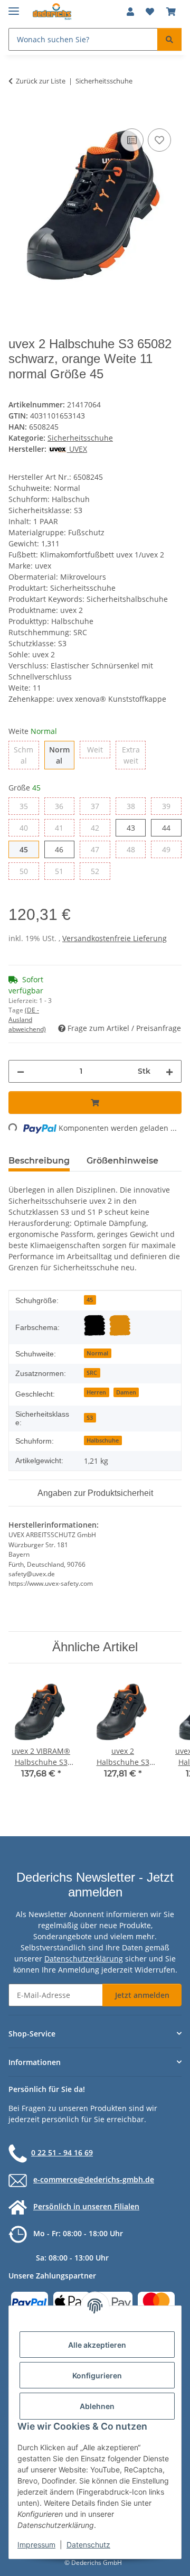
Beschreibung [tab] (39, 1161)
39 (170, 806)
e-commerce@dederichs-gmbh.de (94, 2179)
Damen (126, 1392)
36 (63, 806)
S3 (90, 1418)
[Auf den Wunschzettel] (159, 140)
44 (170, 827)
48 (135, 849)
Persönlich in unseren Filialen (86, 2206)
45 (28, 849)
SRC (92, 1373)
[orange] (120, 1325)
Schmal (26, 755)
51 (63, 871)
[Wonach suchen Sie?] (169, 39)
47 (99, 849)
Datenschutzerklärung (84, 1959)
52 (99, 871)
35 (28, 806)
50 (28, 871)
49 (170, 849)
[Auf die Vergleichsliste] (132, 140)
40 (28, 827)
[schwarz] (94, 1325)
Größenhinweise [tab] (122, 1161)
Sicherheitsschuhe (80, 438)
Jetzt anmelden (142, 1995)
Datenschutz (88, 2545)
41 (63, 827)
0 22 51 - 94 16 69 (62, 2152)
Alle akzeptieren (97, 2345)
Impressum (36, 2545)
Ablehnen (97, 2406)
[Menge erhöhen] (169, 1071)
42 (99, 827)
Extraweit (134, 755)
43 (135, 827)
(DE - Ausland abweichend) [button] (27, 1020)
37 (99, 806)
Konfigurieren (97, 2375)
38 (135, 806)
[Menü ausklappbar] (14, 7)
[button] (130, 12)
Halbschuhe (103, 1440)
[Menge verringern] (21, 1071)
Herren (96, 1392)
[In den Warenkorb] (17, 114)
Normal (62, 755)
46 (63, 849)
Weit (99, 749)
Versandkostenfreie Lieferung (115, 938)
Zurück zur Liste (41, 81)
